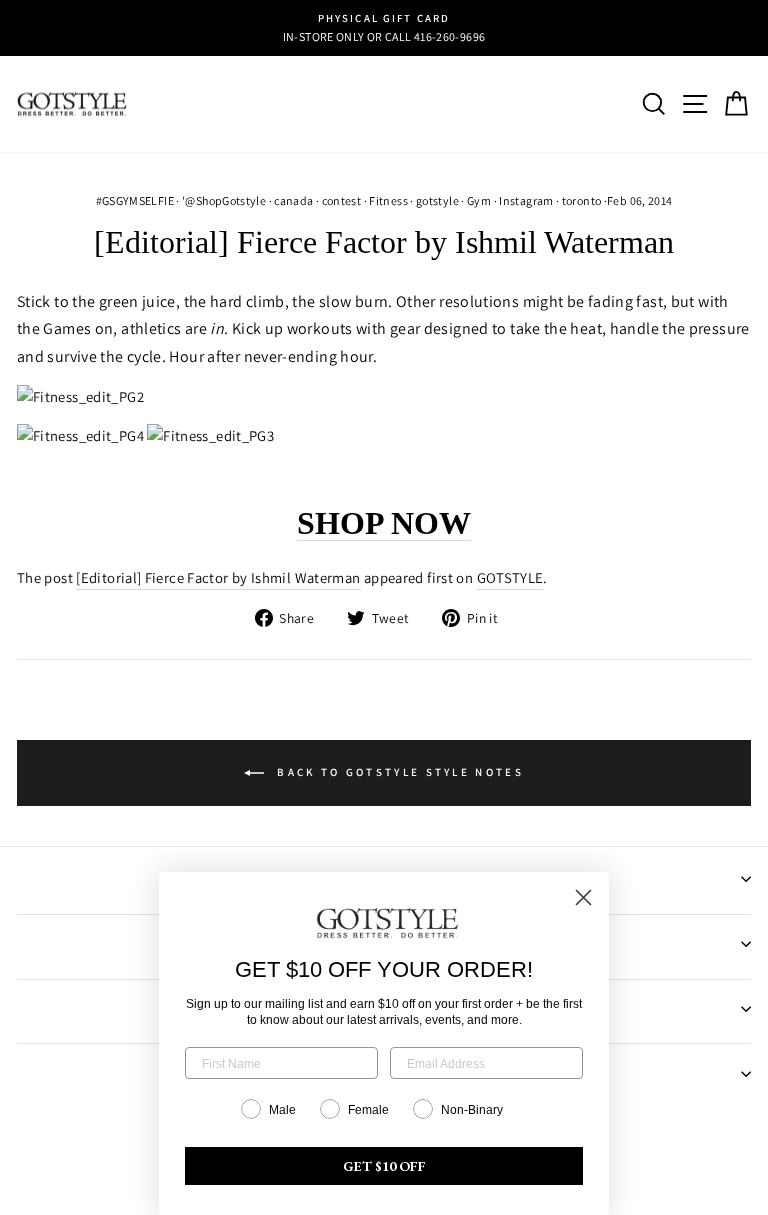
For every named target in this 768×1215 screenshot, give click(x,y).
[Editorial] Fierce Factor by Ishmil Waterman (218, 577)
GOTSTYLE (510, 577)
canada (293, 200)
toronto (582, 200)
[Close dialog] (583, 897)
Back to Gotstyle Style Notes (398, 772)
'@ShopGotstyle (224, 200)
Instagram (526, 200)
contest (342, 200)
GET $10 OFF (384, 1166)
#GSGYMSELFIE (135, 200)
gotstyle (437, 200)
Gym (479, 200)
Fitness (388, 200)
